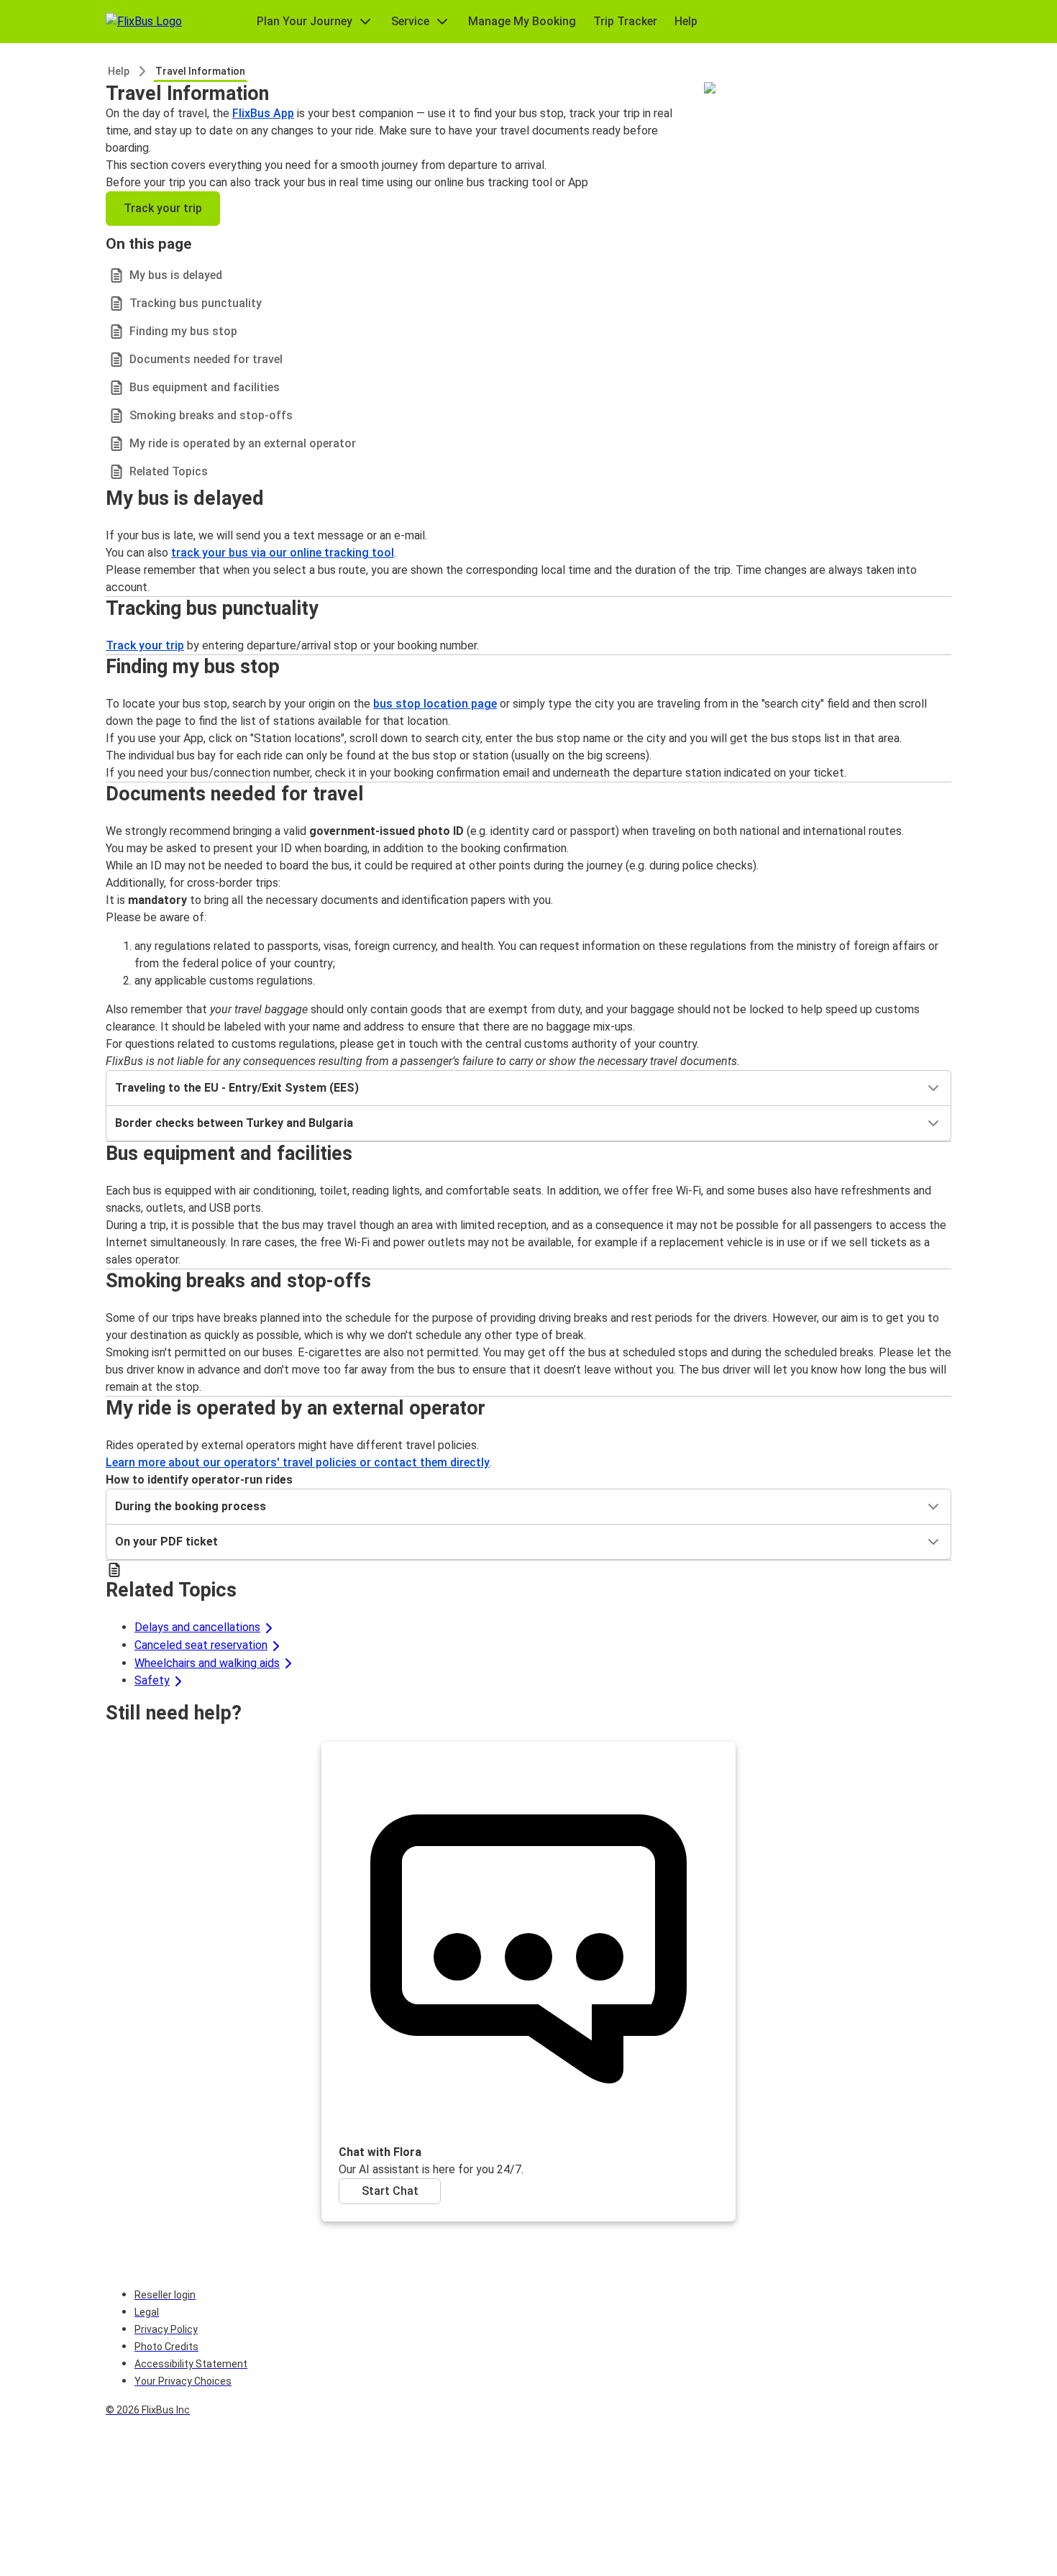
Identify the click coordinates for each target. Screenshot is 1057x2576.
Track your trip (163, 208)
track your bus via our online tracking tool (283, 553)
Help (119, 71)
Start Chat (390, 2191)
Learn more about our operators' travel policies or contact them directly (298, 1462)
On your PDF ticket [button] (166, 1542)
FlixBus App (263, 113)
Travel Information (200, 71)
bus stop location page (435, 704)
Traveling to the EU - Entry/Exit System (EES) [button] (237, 1088)
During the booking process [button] (191, 1506)
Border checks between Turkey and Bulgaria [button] (234, 1123)
